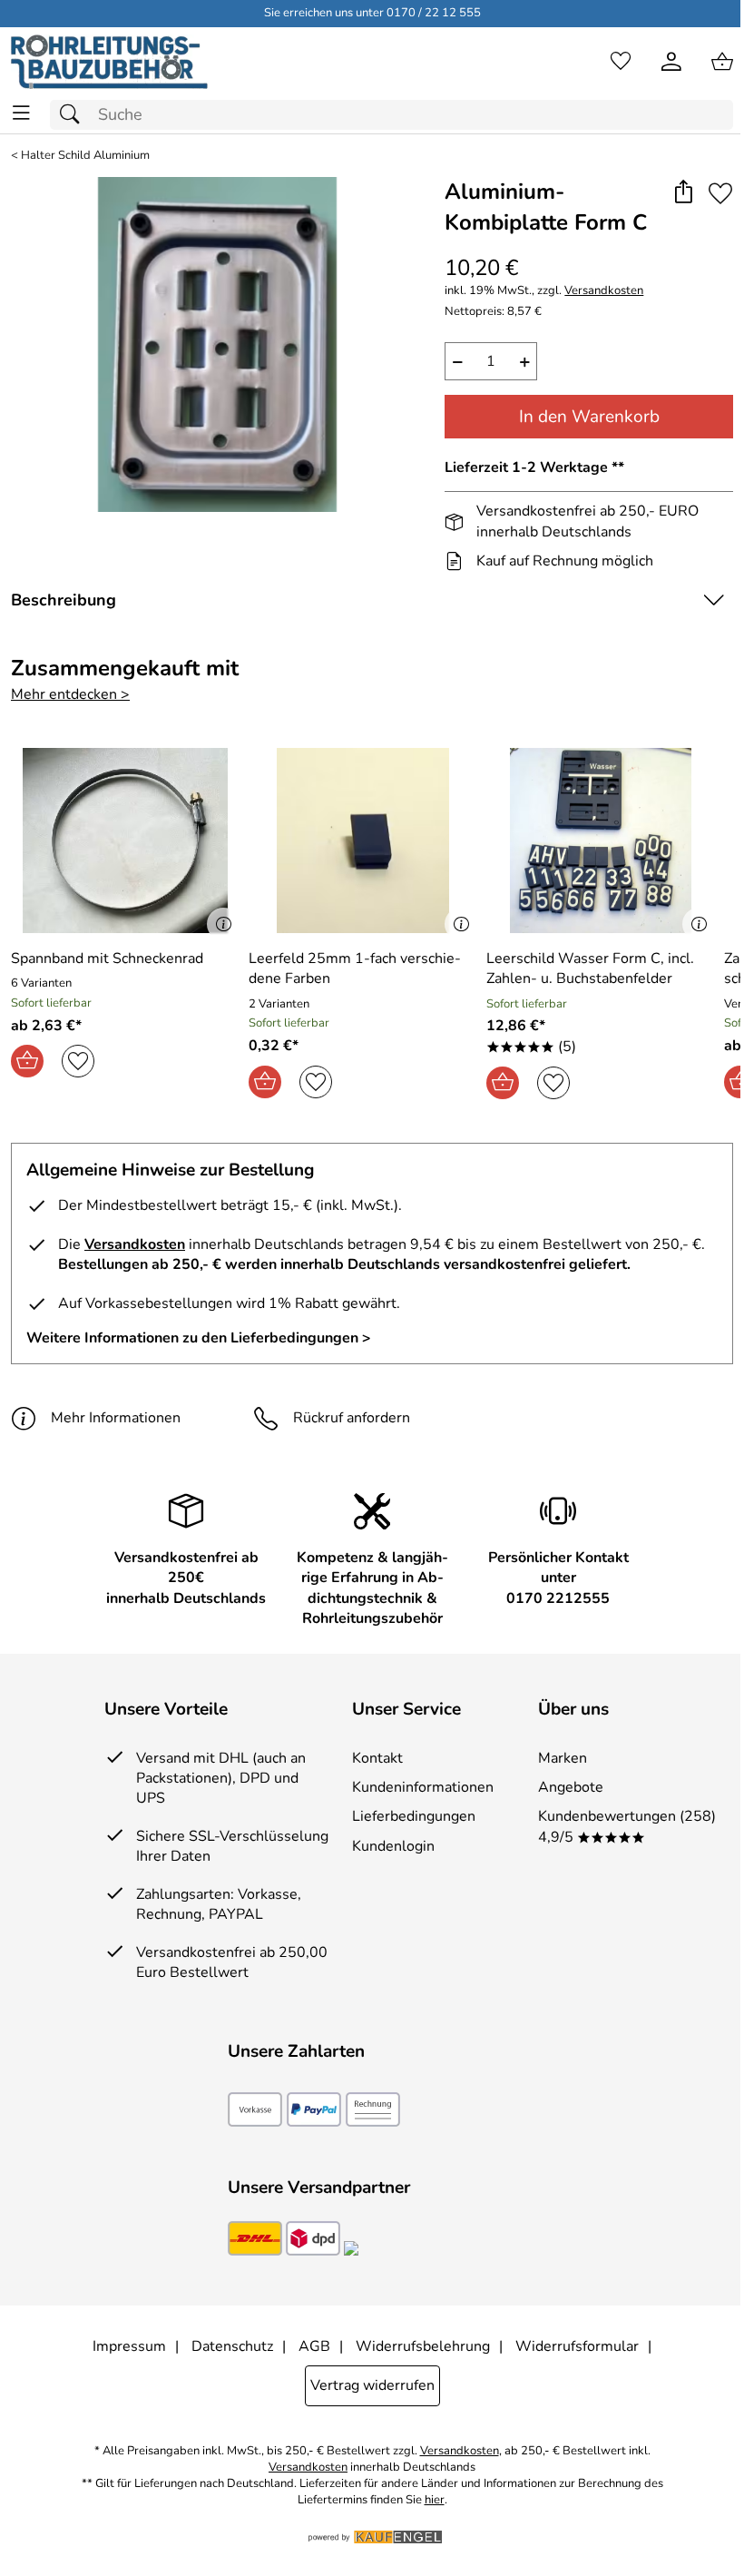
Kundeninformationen (423, 1787)
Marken (563, 1758)
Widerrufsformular (577, 2346)
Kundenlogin (393, 1846)
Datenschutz (232, 2346)
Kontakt (377, 1758)
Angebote (571, 1787)
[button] (683, 193)
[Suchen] (74, 115)
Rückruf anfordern (352, 1418)
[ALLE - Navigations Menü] (21, 113)
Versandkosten (604, 291)
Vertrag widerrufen (372, 2385)
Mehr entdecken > (70, 694)
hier (435, 2500)
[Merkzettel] (621, 62)
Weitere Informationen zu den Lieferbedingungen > (199, 1338)
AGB (314, 2346)
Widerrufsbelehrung (423, 2346)
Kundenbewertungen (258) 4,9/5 (627, 1826)
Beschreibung (64, 600)
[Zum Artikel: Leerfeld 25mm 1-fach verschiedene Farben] (363, 841)
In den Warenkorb (589, 417)
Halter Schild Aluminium (85, 156)
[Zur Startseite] (109, 62)
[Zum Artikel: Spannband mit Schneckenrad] (125, 841)
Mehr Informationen (116, 1418)
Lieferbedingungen (414, 1816)
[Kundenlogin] (671, 62)
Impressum (129, 2346)
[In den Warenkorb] (27, 1061)
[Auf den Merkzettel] (720, 193)
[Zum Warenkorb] (722, 62)
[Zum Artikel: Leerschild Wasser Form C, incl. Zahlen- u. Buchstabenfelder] (601, 841)
